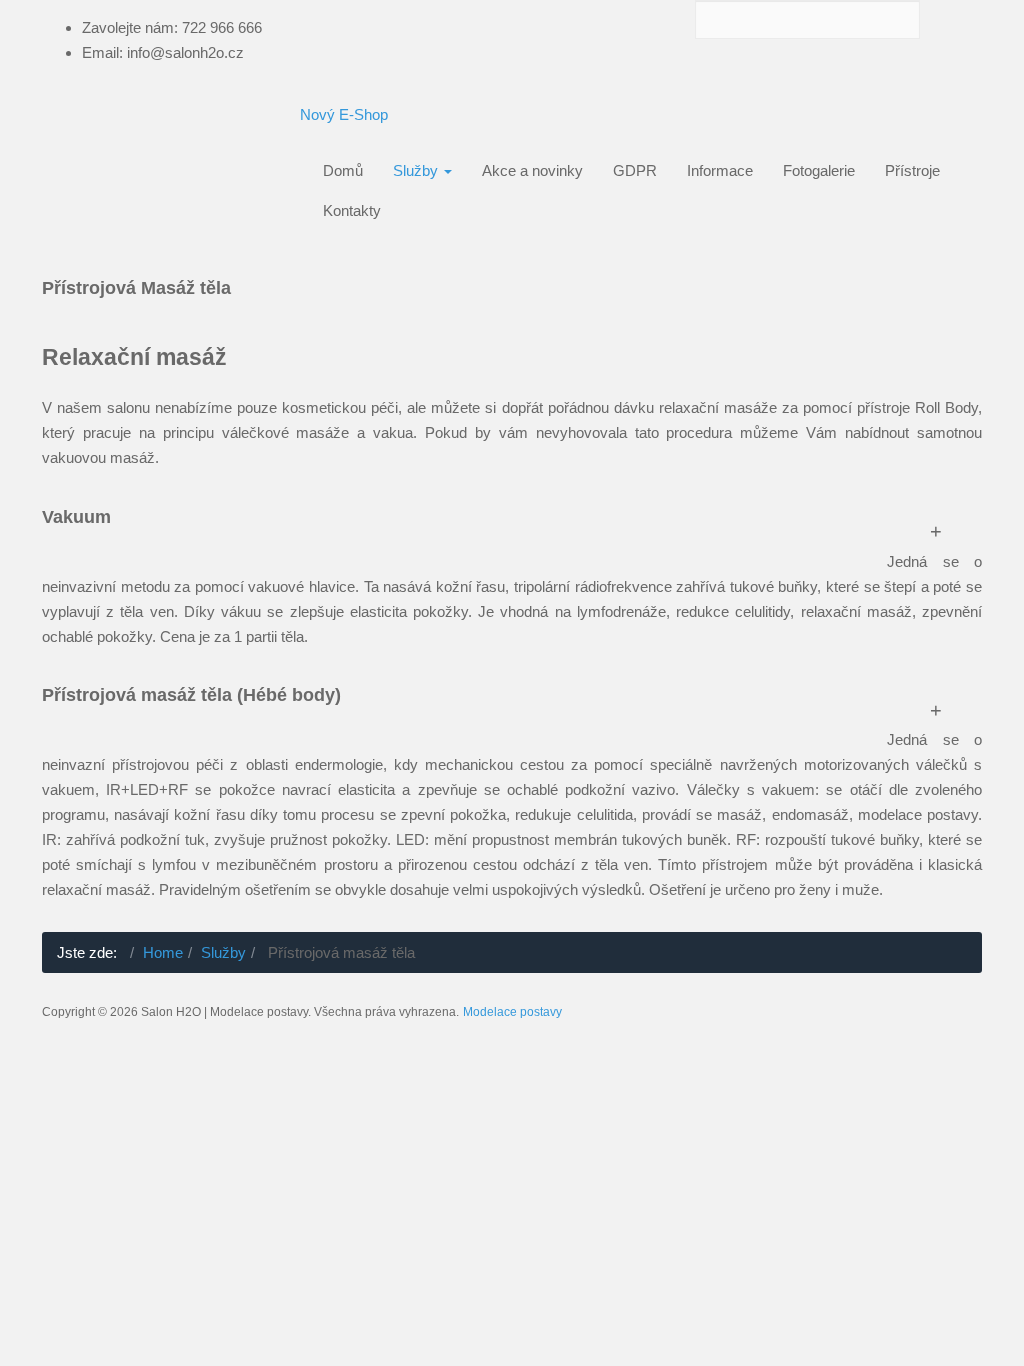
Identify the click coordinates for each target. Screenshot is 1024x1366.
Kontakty (352, 210)
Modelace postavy (512, 1012)
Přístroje (912, 170)
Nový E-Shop (344, 114)
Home (163, 952)
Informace (720, 170)
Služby (417, 170)
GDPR (635, 170)
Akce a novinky (532, 170)
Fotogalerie (819, 170)
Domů (343, 170)
